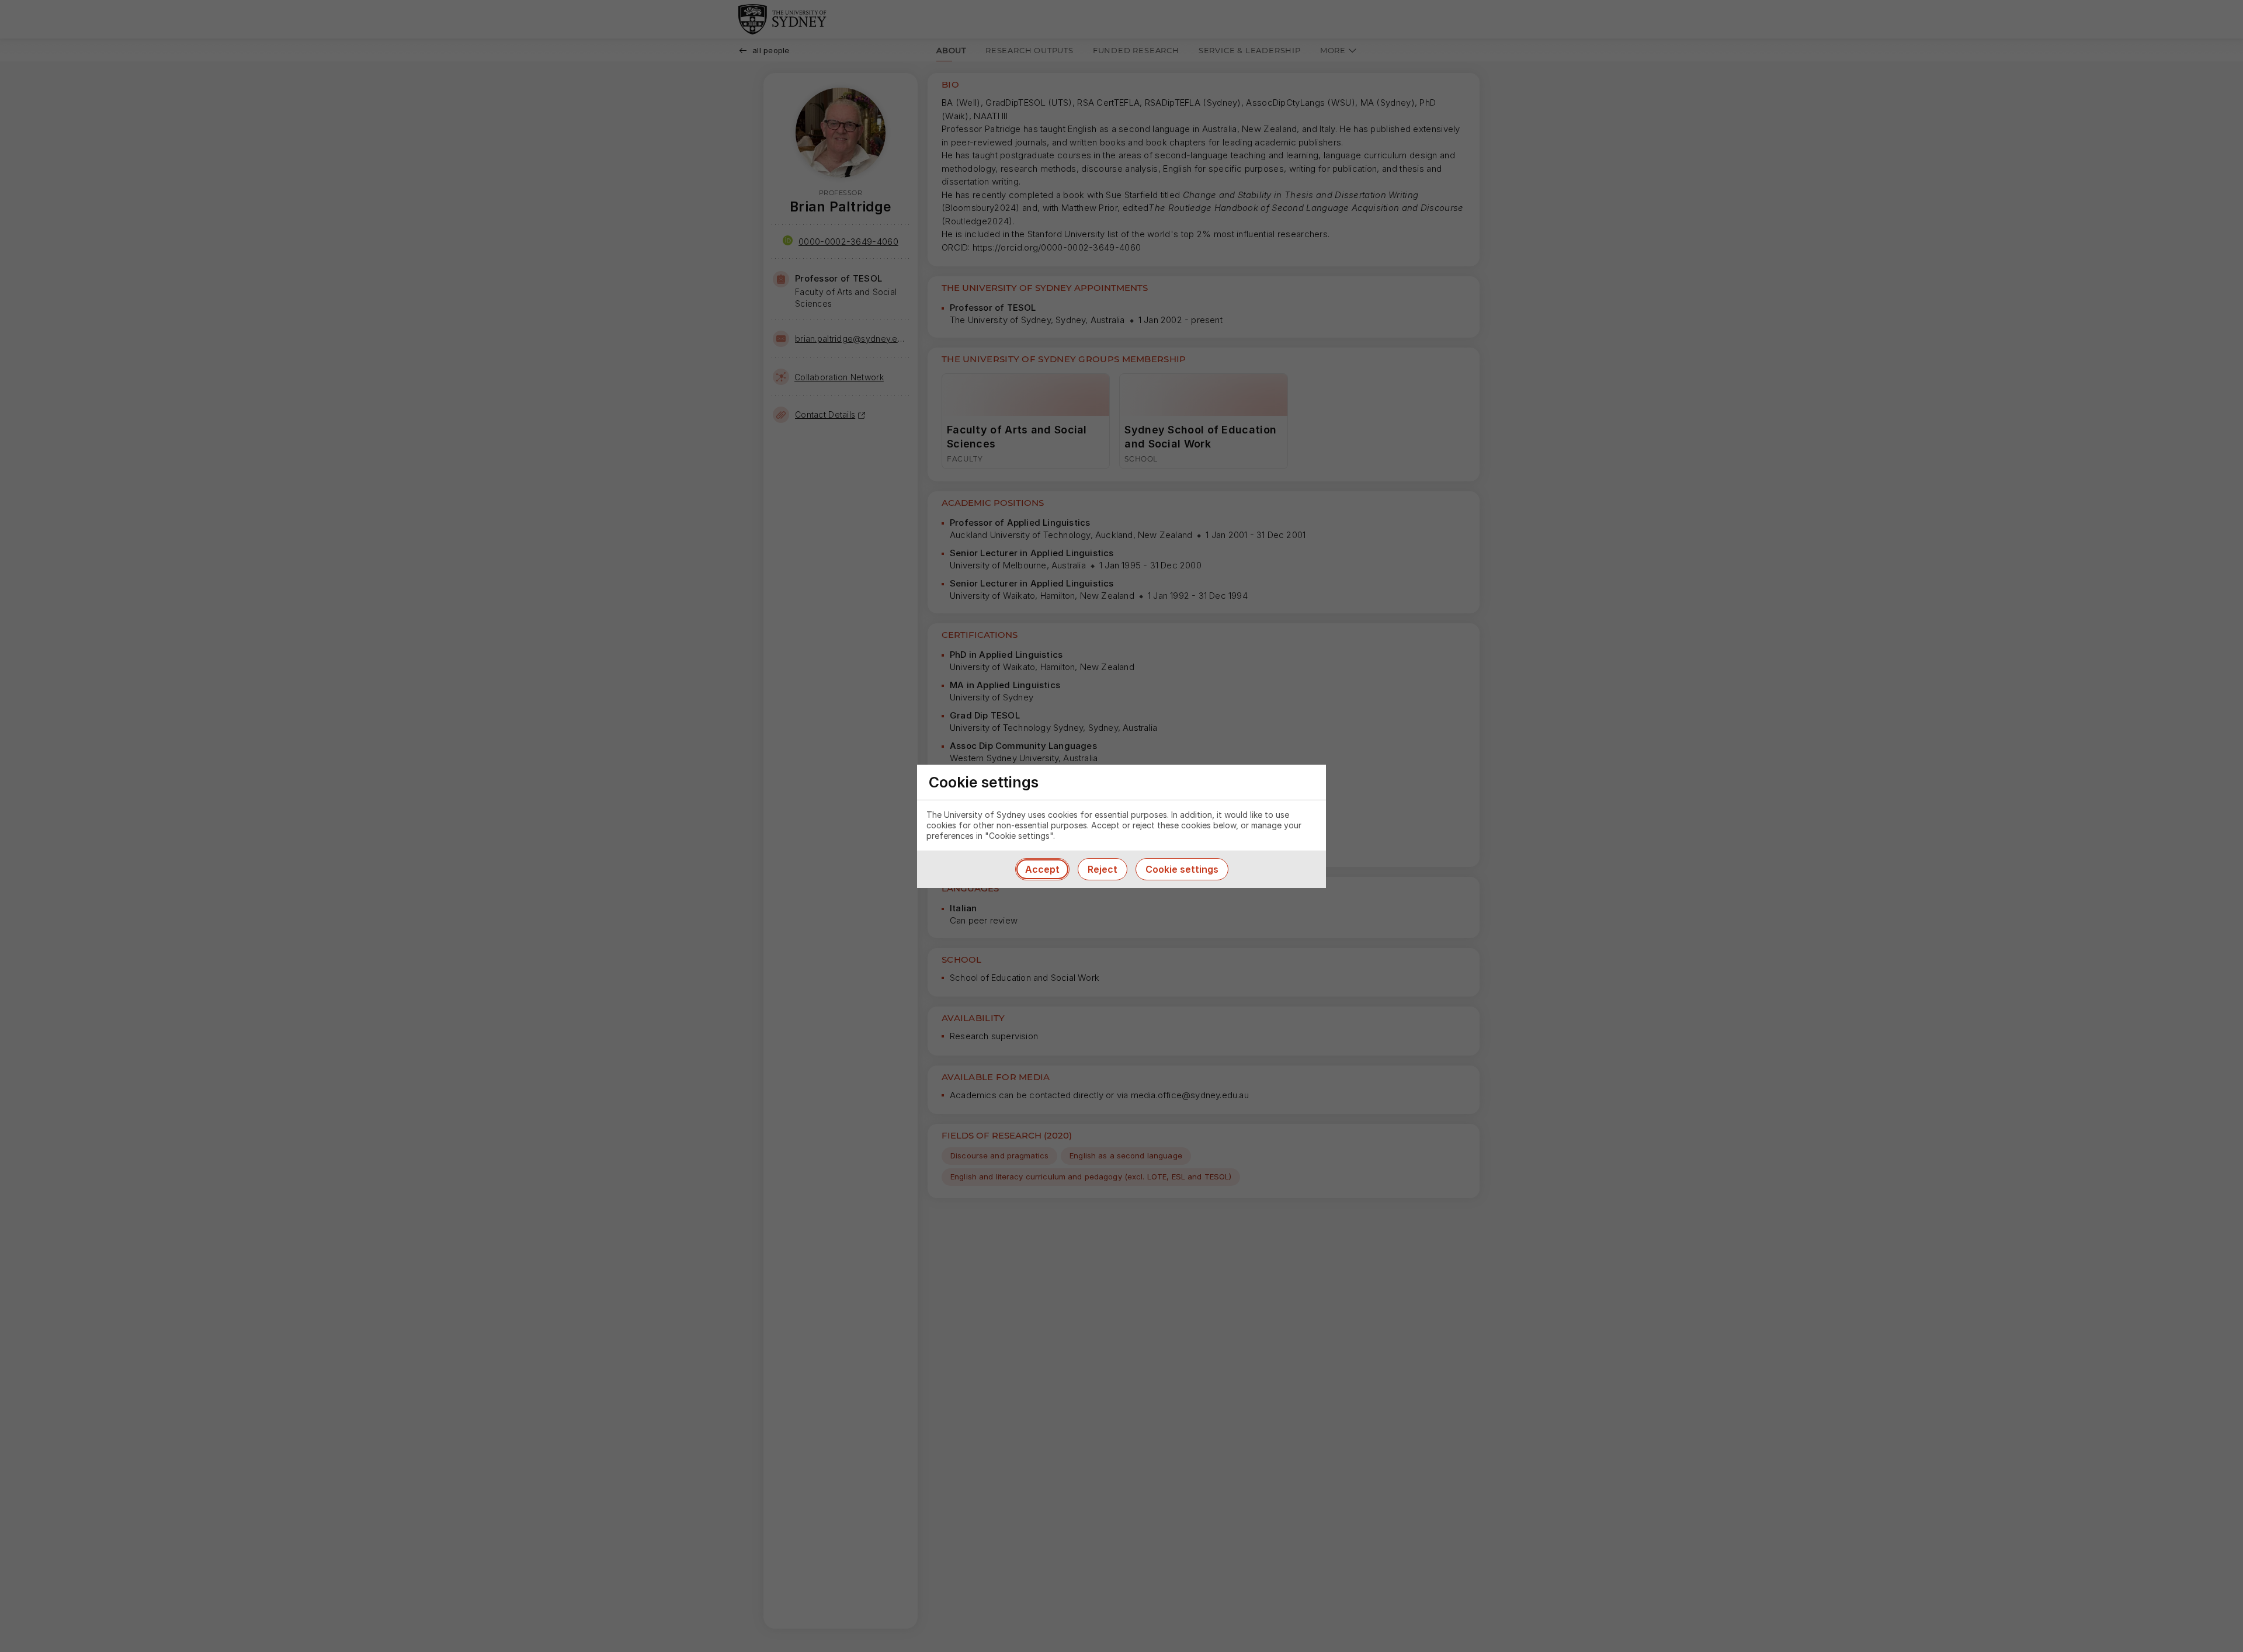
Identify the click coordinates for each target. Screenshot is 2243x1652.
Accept (1042, 869)
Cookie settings (1182, 869)
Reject (1103, 869)
